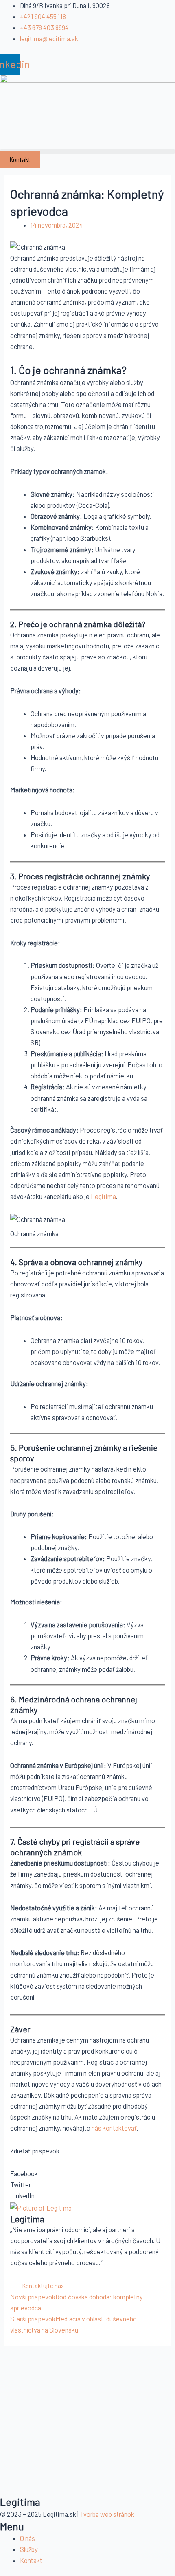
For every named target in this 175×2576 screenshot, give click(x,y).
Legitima (103, 1196)
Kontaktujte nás (43, 2286)
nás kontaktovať (114, 2128)
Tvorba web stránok (107, 2514)
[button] (87, 152)
